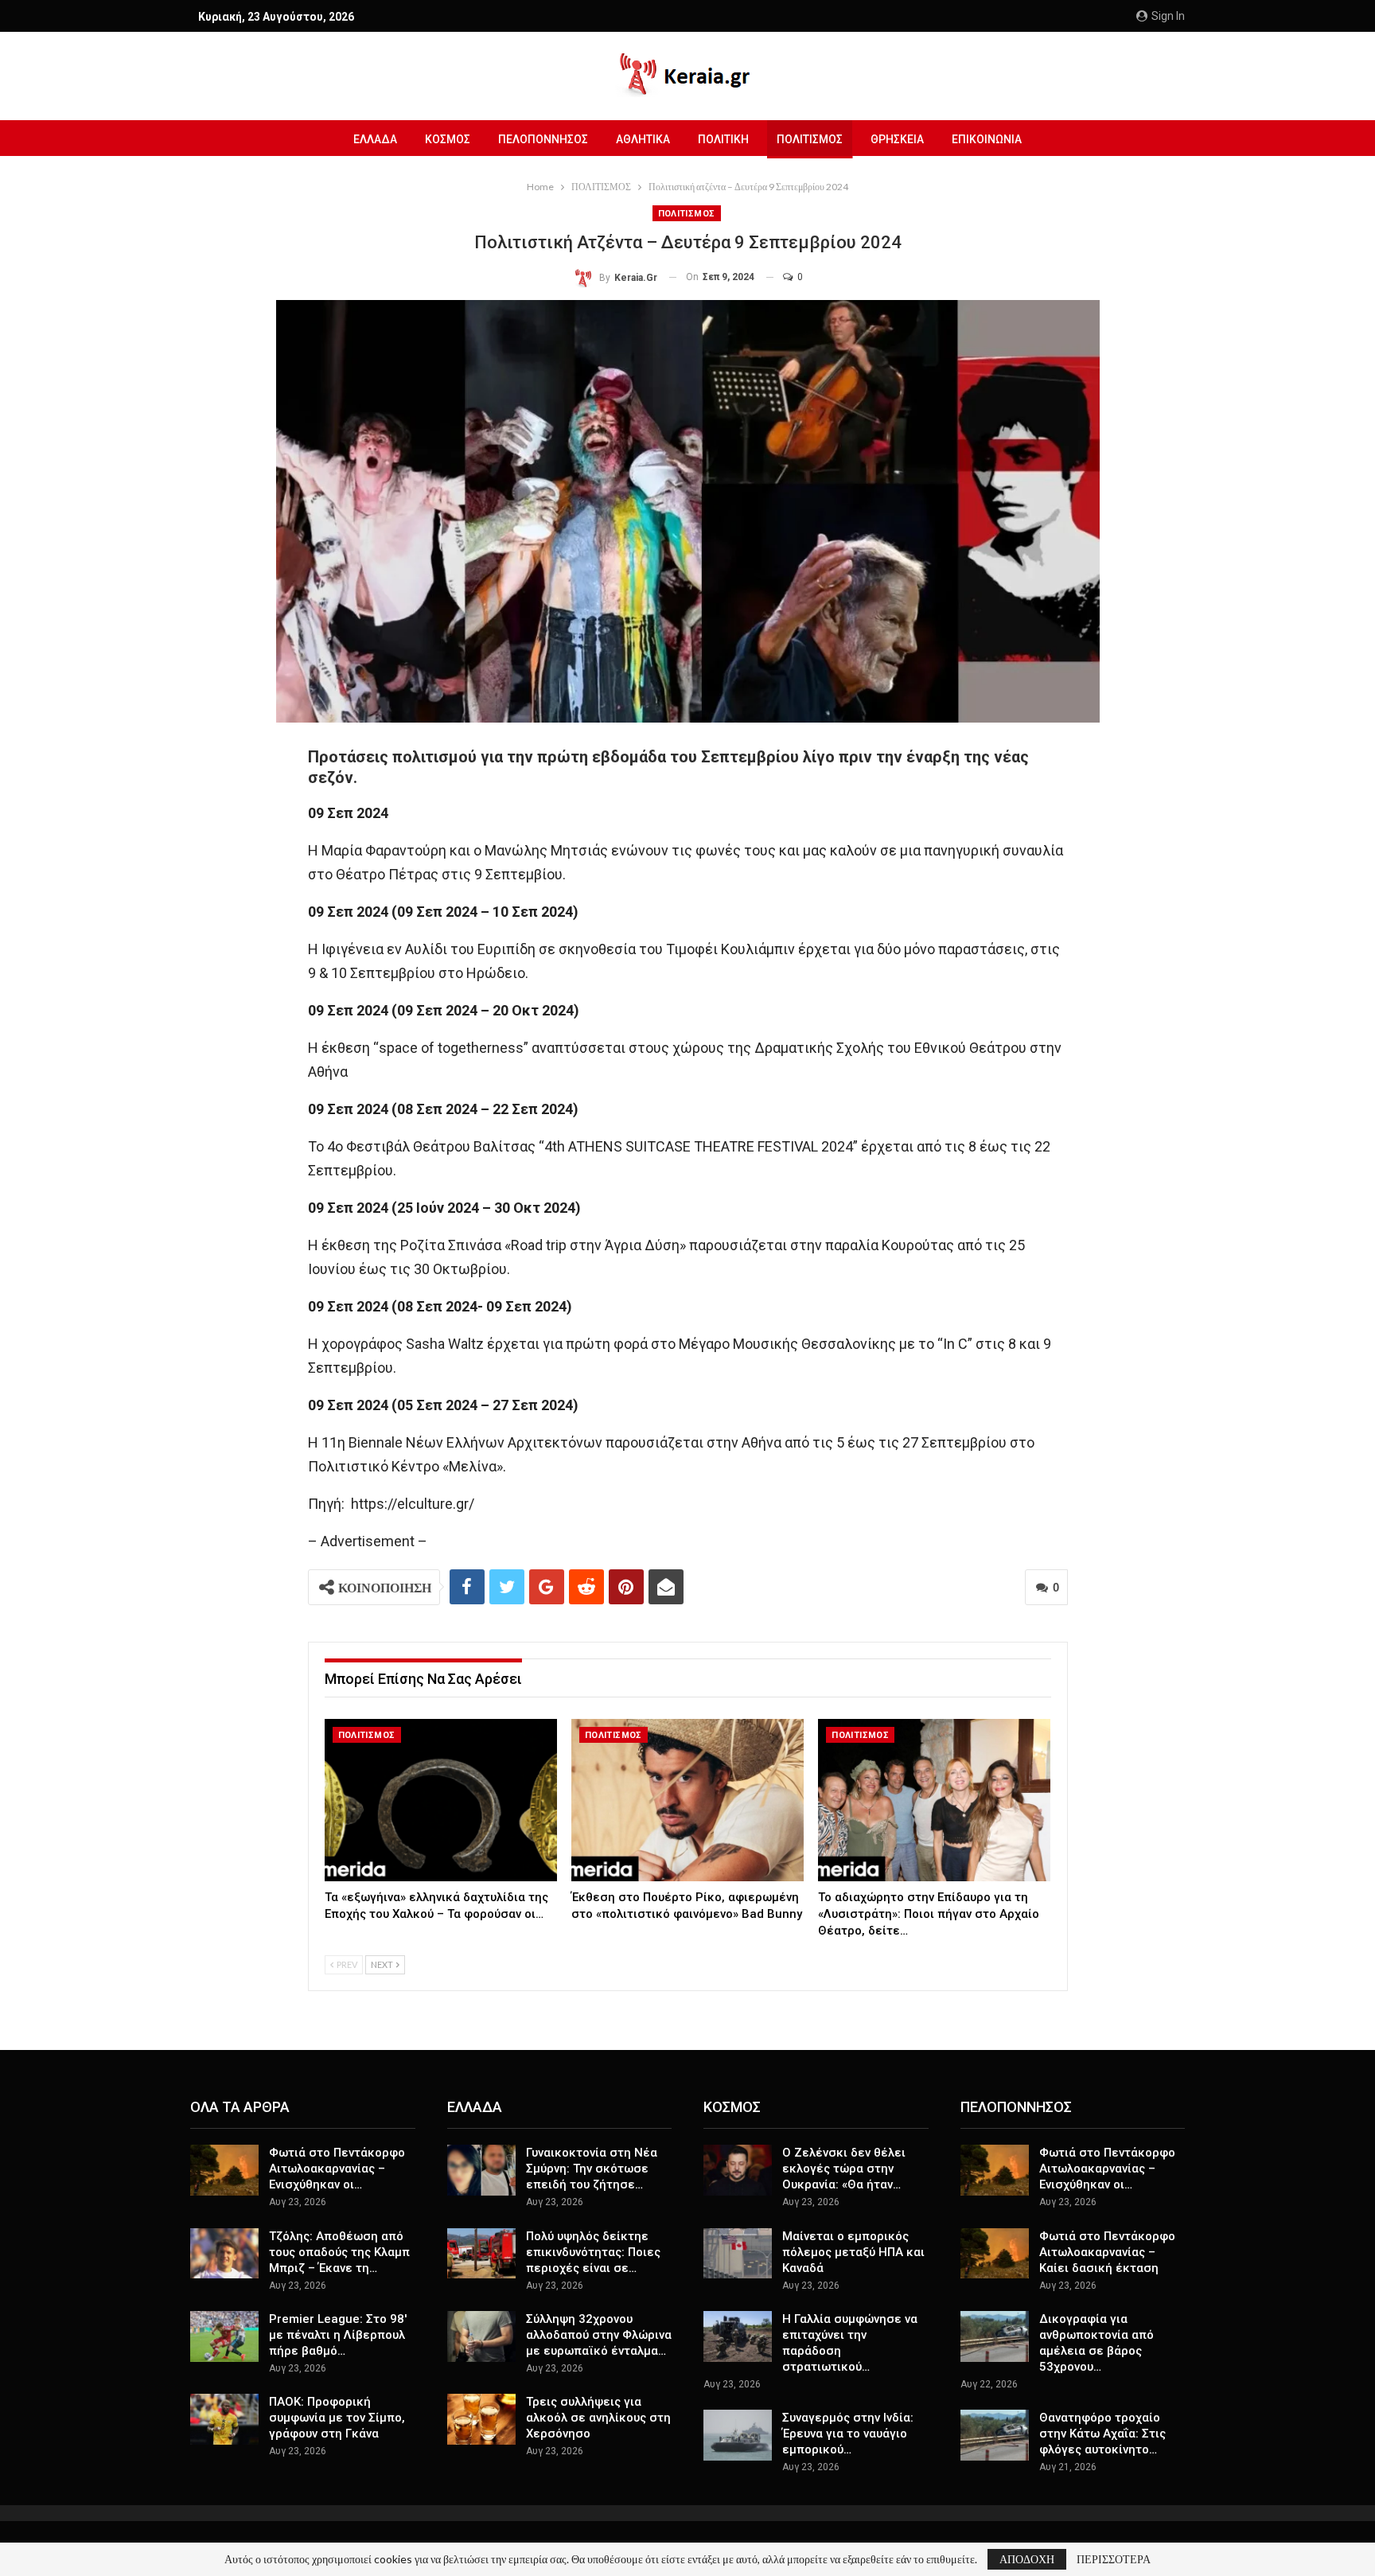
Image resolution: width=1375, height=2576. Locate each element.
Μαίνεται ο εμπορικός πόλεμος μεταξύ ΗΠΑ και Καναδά (853, 2252)
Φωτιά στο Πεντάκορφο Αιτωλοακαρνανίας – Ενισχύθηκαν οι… (337, 2169)
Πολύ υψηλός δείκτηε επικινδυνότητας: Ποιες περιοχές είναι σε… (593, 2252)
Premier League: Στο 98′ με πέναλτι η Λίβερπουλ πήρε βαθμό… (338, 2335)
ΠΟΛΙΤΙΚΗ (723, 139)
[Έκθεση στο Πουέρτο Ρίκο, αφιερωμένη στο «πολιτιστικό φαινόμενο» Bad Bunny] (687, 1800)
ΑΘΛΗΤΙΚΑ (643, 139)
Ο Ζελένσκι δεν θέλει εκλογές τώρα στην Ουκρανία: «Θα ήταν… (844, 2169)
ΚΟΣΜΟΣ (448, 139)
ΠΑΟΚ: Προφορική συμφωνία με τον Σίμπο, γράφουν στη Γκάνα (337, 2418)
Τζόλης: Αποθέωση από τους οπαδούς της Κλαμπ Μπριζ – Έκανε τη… (339, 2252)
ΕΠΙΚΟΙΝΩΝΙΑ (987, 139)
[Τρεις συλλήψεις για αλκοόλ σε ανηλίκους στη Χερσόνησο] (481, 2419)
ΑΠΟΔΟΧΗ (1027, 2559)
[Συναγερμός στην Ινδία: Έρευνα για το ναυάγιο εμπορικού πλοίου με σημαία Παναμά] (738, 2435)
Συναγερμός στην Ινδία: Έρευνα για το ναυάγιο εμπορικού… (848, 2434)
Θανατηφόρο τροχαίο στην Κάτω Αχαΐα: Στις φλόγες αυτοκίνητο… (1102, 2434)
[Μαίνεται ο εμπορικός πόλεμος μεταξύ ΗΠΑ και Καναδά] (738, 2254)
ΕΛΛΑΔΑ (375, 139)
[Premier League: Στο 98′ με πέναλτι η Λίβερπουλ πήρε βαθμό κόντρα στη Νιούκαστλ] (224, 2336)
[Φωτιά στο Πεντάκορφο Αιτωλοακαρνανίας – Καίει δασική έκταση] (995, 2254)
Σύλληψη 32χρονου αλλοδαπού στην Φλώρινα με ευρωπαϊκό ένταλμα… (599, 2335)
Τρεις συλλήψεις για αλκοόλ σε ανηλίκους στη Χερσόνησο (598, 2418)
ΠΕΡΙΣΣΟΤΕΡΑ (1114, 2559)
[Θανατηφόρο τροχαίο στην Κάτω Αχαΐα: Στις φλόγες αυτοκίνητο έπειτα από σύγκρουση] (995, 2435)
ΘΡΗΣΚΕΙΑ (897, 139)
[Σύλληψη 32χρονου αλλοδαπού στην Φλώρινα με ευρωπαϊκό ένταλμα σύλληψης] (481, 2336)
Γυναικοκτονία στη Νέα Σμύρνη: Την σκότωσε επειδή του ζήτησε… (592, 2169)
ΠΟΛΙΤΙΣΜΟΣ (810, 139)
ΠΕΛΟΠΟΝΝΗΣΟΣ (543, 139)
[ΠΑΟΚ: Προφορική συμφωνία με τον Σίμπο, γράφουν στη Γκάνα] (224, 2419)
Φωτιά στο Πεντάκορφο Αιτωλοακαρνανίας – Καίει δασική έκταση (1107, 2252)
